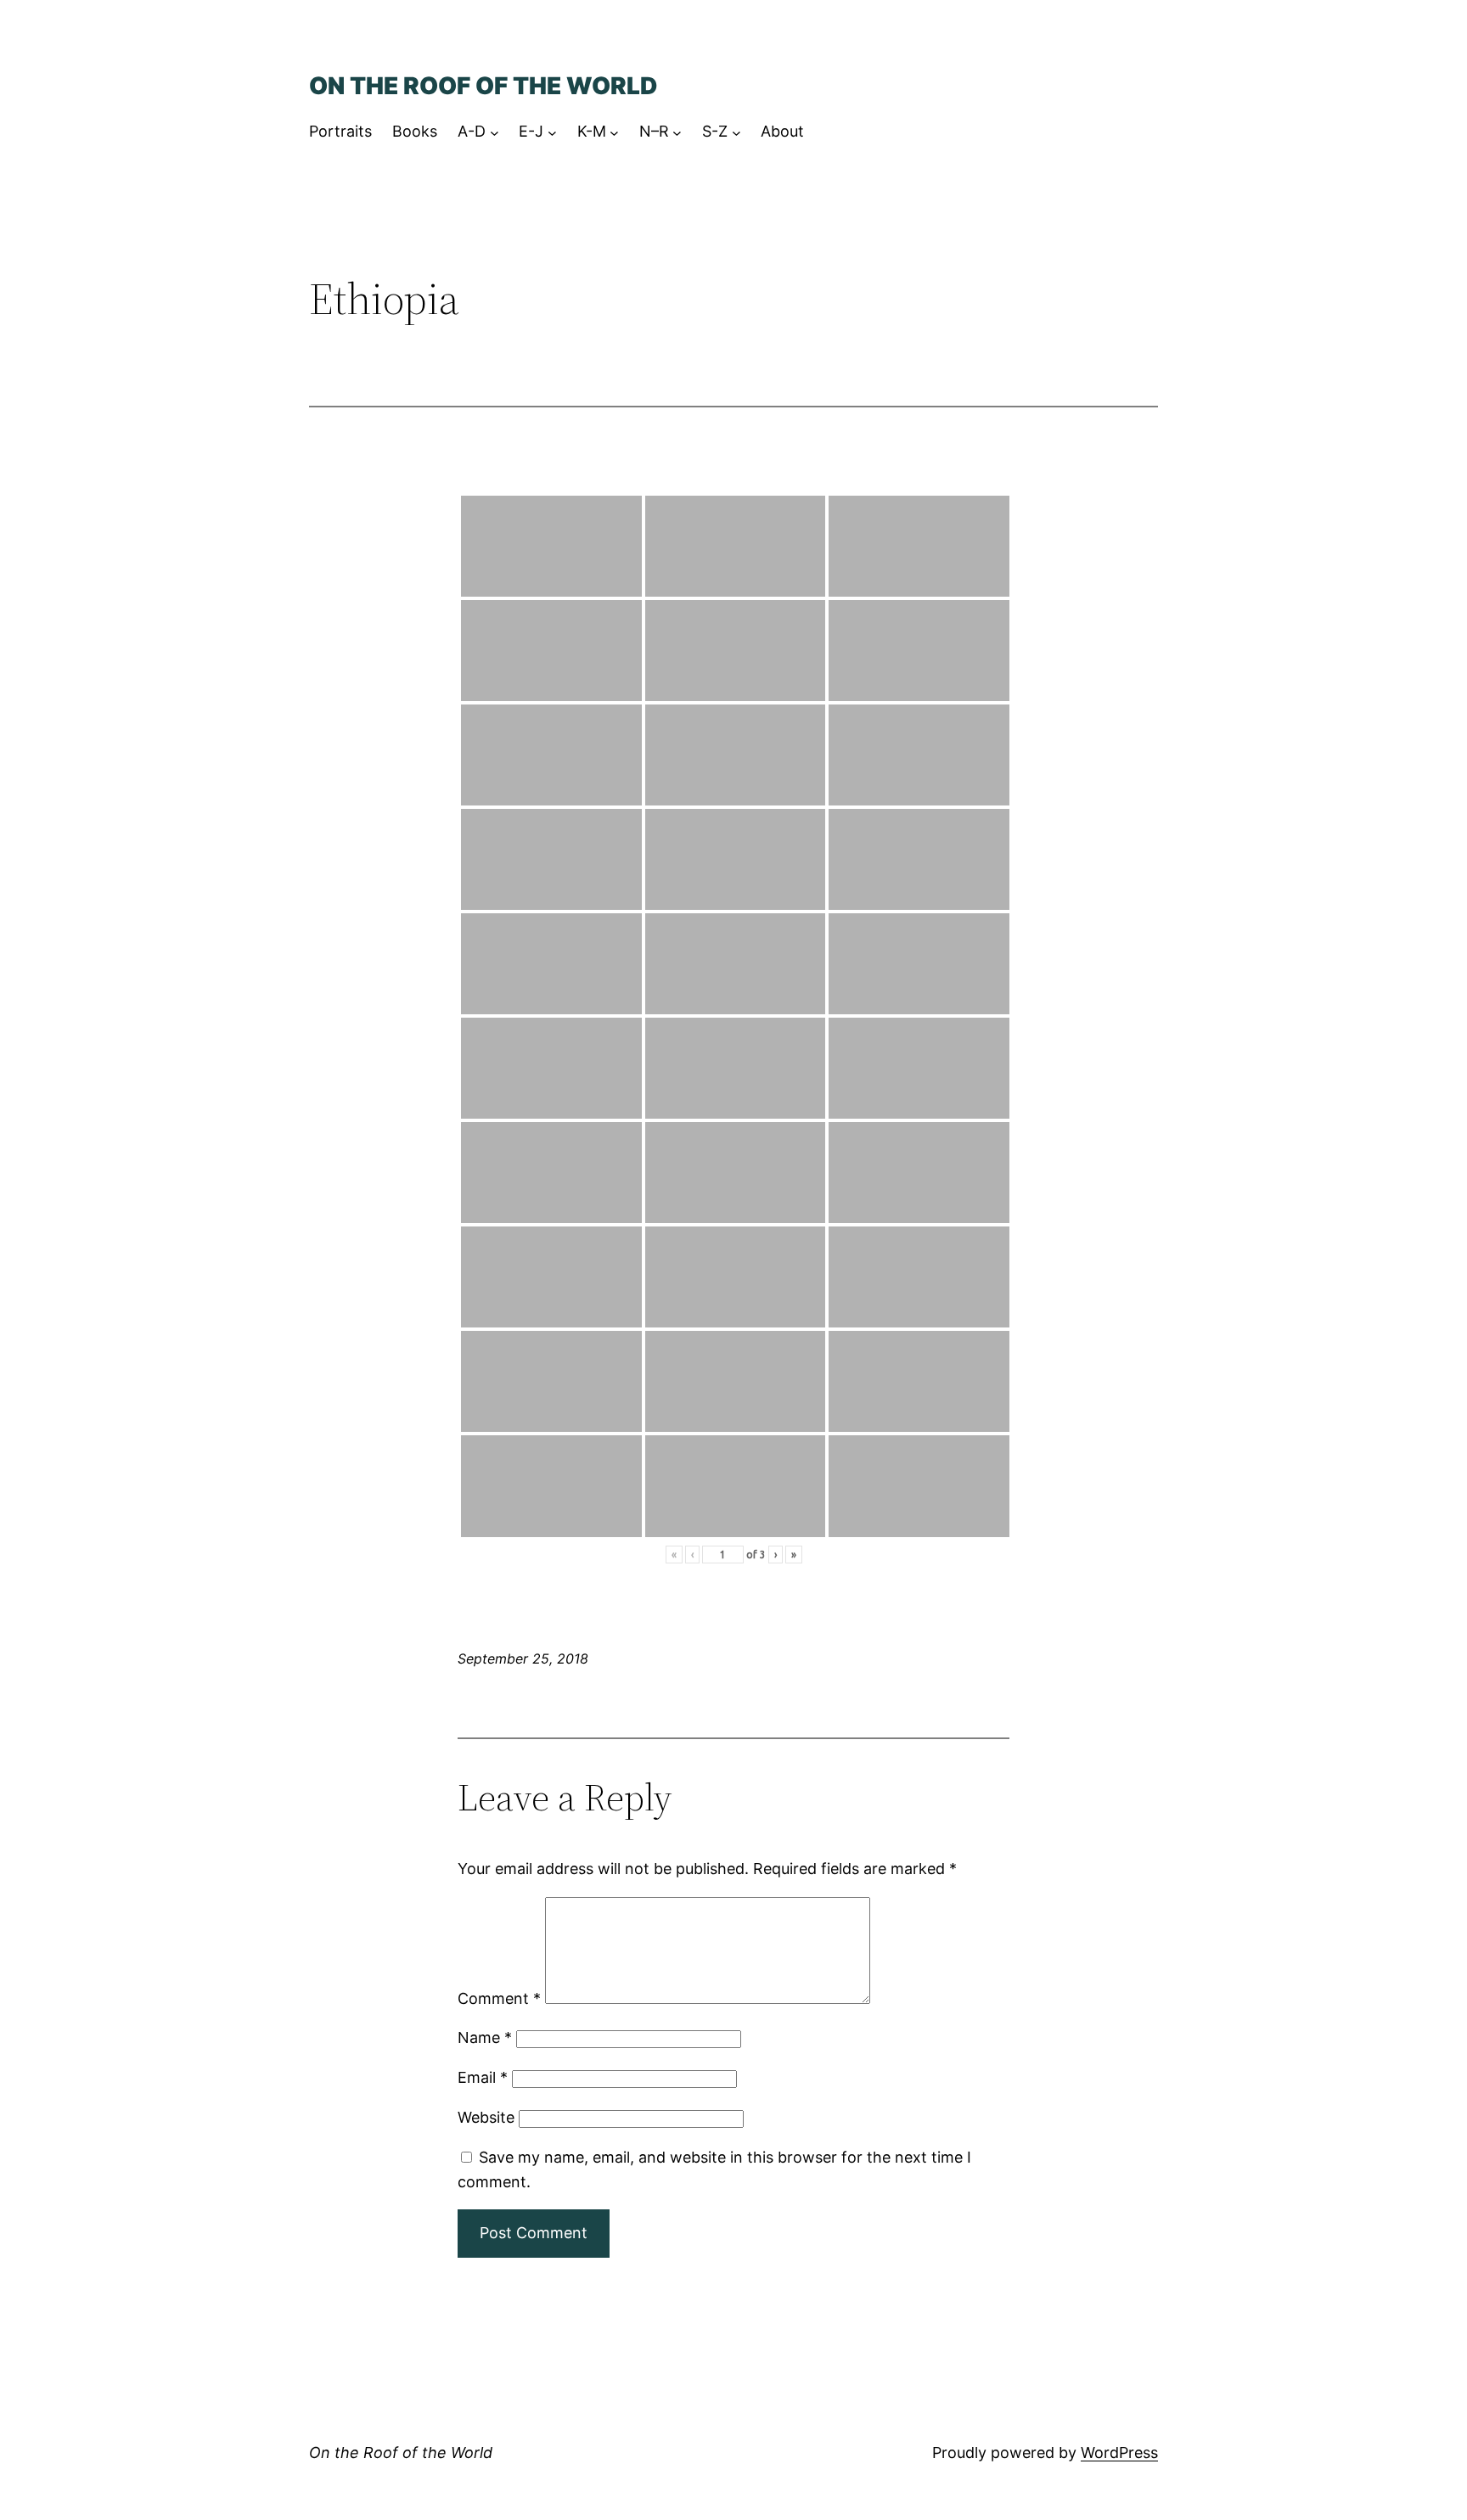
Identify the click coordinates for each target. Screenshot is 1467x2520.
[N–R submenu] (677, 132)
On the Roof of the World (483, 86)
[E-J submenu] (552, 132)
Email (483, 2077)
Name (485, 2037)
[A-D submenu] (495, 132)
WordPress (1119, 2453)
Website (486, 2117)
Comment (499, 1998)
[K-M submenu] (614, 132)
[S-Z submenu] (736, 132)
